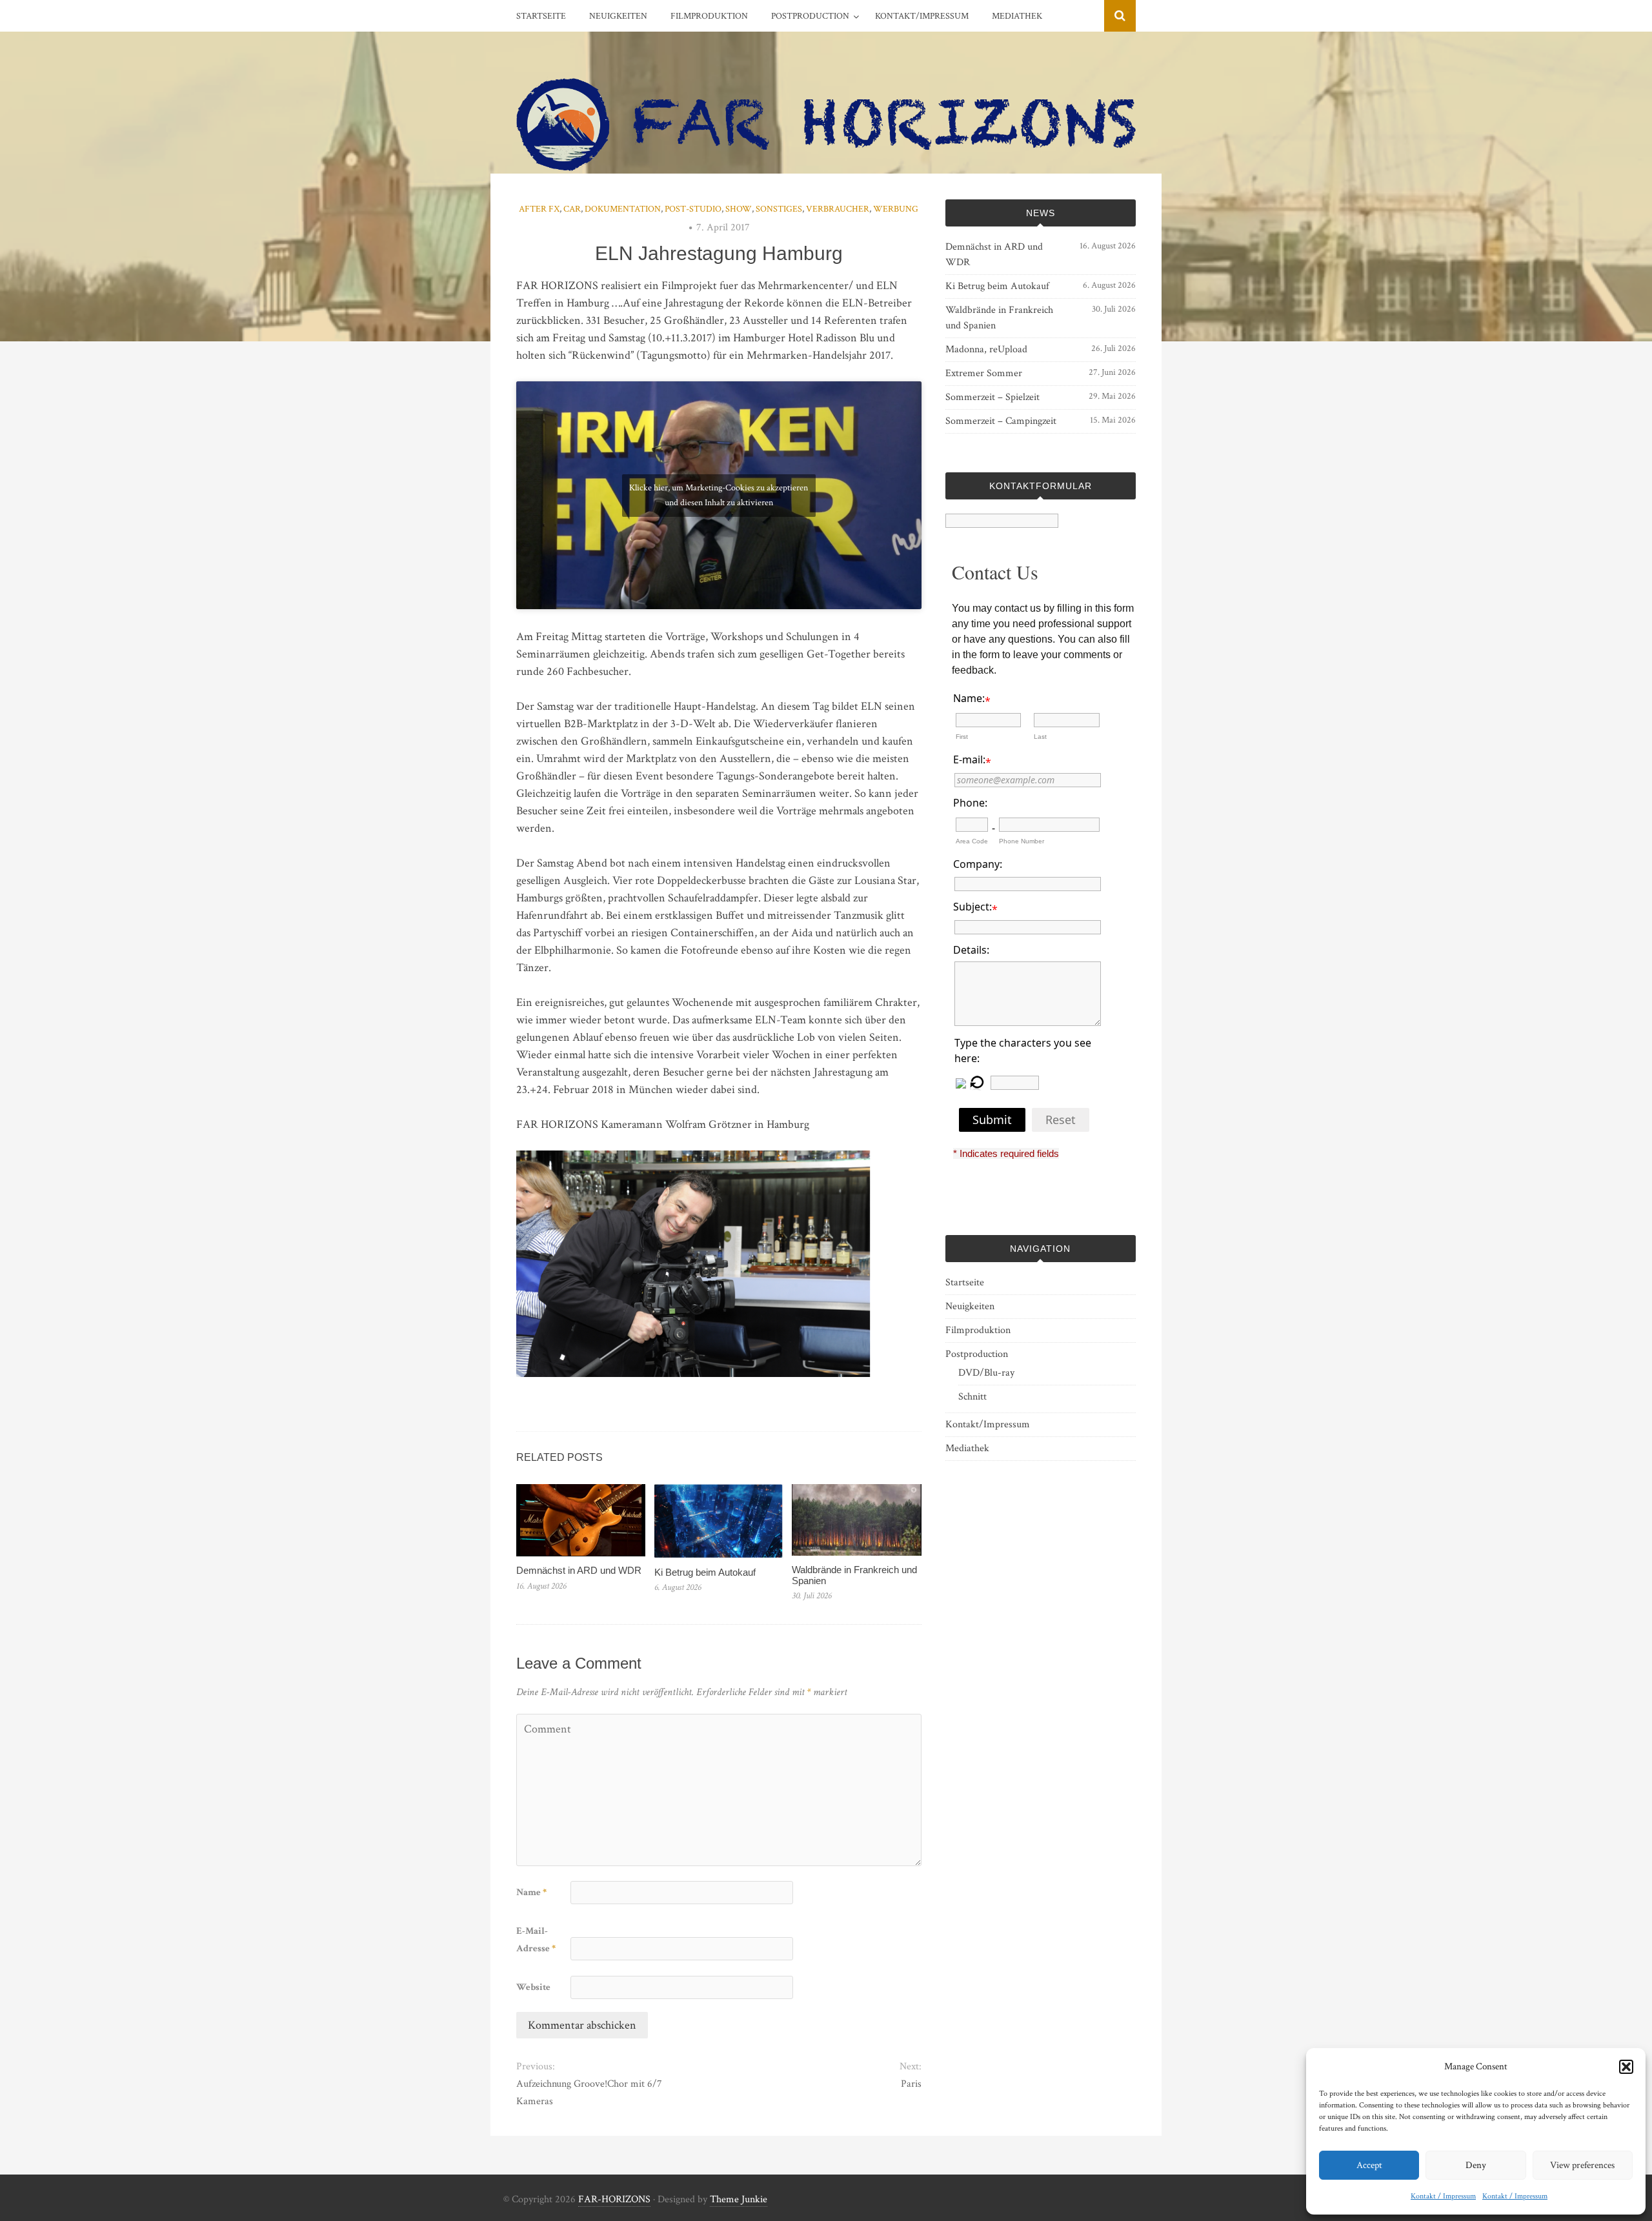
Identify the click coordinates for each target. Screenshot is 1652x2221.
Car (572, 209)
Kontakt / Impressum (1443, 2196)
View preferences (1582, 2165)
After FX (539, 209)
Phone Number (1022, 841)
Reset (1061, 1120)
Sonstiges (779, 209)
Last (1040, 737)
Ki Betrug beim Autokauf (705, 1572)
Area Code (972, 841)
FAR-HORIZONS (614, 2199)
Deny (1476, 2165)
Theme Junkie (739, 2199)
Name (531, 1892)
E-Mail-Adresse (536, 1940)
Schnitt (972, 1397)
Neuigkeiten (618, 16)
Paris (911, 2084)
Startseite (541, 16)
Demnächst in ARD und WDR (579, 1570)
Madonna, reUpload (986, 349)
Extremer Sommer (984, 373)
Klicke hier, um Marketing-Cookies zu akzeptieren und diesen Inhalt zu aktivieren (719, 495)
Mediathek (1017, 16)
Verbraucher (838, 209)
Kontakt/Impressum (922, 16)
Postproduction (810, 16)
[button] (1626, 2067)
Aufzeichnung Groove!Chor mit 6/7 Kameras (589, 2093)
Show (739, 209)
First (962, 737)
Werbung (896, 209)
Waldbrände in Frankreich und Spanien (854, 1575)
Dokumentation (623, 209)
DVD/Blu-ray (986, 1373)
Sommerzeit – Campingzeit (1001, 421)
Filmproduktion (709, 16)
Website (533, 1987)
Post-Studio (693, 209)
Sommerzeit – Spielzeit (992, 397)
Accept (1369, 2165)
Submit (992, 1120)
